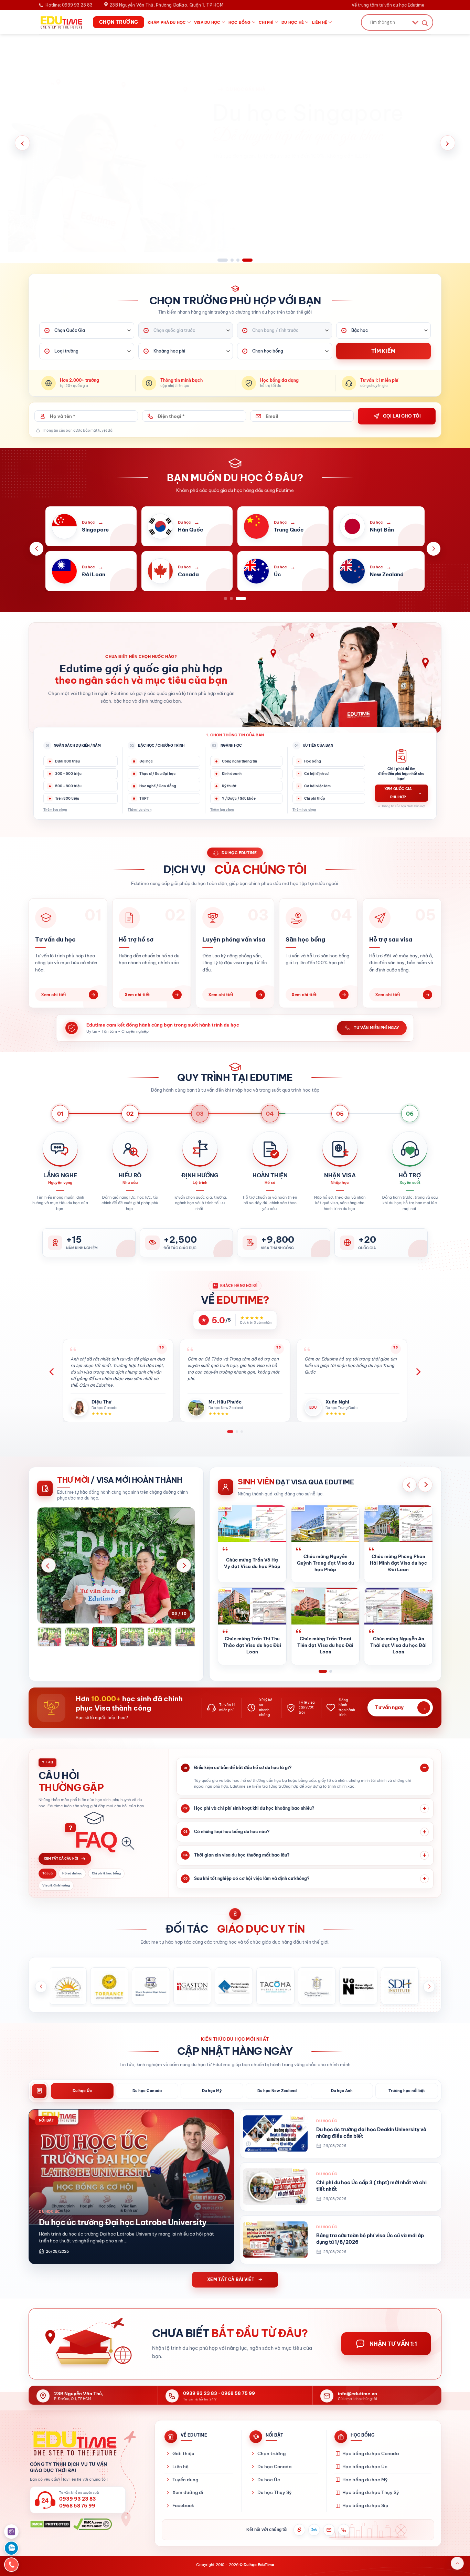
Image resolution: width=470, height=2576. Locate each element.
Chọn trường (271, 2453)
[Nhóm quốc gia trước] (36, 549)
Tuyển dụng (185, 2480)
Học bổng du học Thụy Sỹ (371, 2492)
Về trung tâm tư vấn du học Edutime (388, 5)
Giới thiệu (183, 2453)
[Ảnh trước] (49, 1565)
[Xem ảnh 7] (187, 1637)
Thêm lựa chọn (55, 809)
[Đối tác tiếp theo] (429, 1987)
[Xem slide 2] (228, 260)
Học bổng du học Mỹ (365, 2480)
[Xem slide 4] (251, 260)
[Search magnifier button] (425, 23)
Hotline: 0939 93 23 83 (69, 5)
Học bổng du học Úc (365, 2467)
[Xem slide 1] (219, 260)
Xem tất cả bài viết (231, 2279)
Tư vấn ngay (401, 1708)
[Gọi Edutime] (344, 2530)
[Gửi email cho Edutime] (329, 2530)
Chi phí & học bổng (106, 1873)
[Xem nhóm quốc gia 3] (244, 598)
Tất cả (47, 1873)
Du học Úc (269, 2480)
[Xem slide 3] (242, 260)
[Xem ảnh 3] (77, 1637)
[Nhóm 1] (320, 1671)
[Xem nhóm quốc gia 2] (235, 598)
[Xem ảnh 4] (105, 1637)
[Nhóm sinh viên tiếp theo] (425, 1485)
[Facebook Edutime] (299, 2530)
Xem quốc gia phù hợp (403, 793)
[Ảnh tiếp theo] (184, 1565)
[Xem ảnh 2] (50, 1637)
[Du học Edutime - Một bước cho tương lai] (61, 22)
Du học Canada (274, 2467)
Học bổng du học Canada (371, 2453)
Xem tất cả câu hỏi (61, 1858)
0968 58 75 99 (238, 2393)
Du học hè (293, 22)
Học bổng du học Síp (365, 2505)
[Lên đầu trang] (457, 2563)
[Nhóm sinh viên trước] (409, 1485)
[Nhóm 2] (328, 1671)
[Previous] (52, 1372)
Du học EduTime (259, 2565)
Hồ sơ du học (72, 1873)
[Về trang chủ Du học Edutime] (83, 2443)
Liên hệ (320, 22)
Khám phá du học (167, 22)
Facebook (183, 2505)
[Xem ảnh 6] (160, 1637)
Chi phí (266, 22)
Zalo (314, 2530)
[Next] (418, 1372)
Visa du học (207, 22)
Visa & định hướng (56, 1885)
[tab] (82, 2091)
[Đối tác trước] (41, 1987)
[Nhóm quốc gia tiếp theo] (434, 549)
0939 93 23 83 (200, 2393)
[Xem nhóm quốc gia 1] (226, 598)
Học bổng (240, 22)
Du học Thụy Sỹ (275, 2492)
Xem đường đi (188, 2492)
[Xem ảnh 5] (132, 1637)
